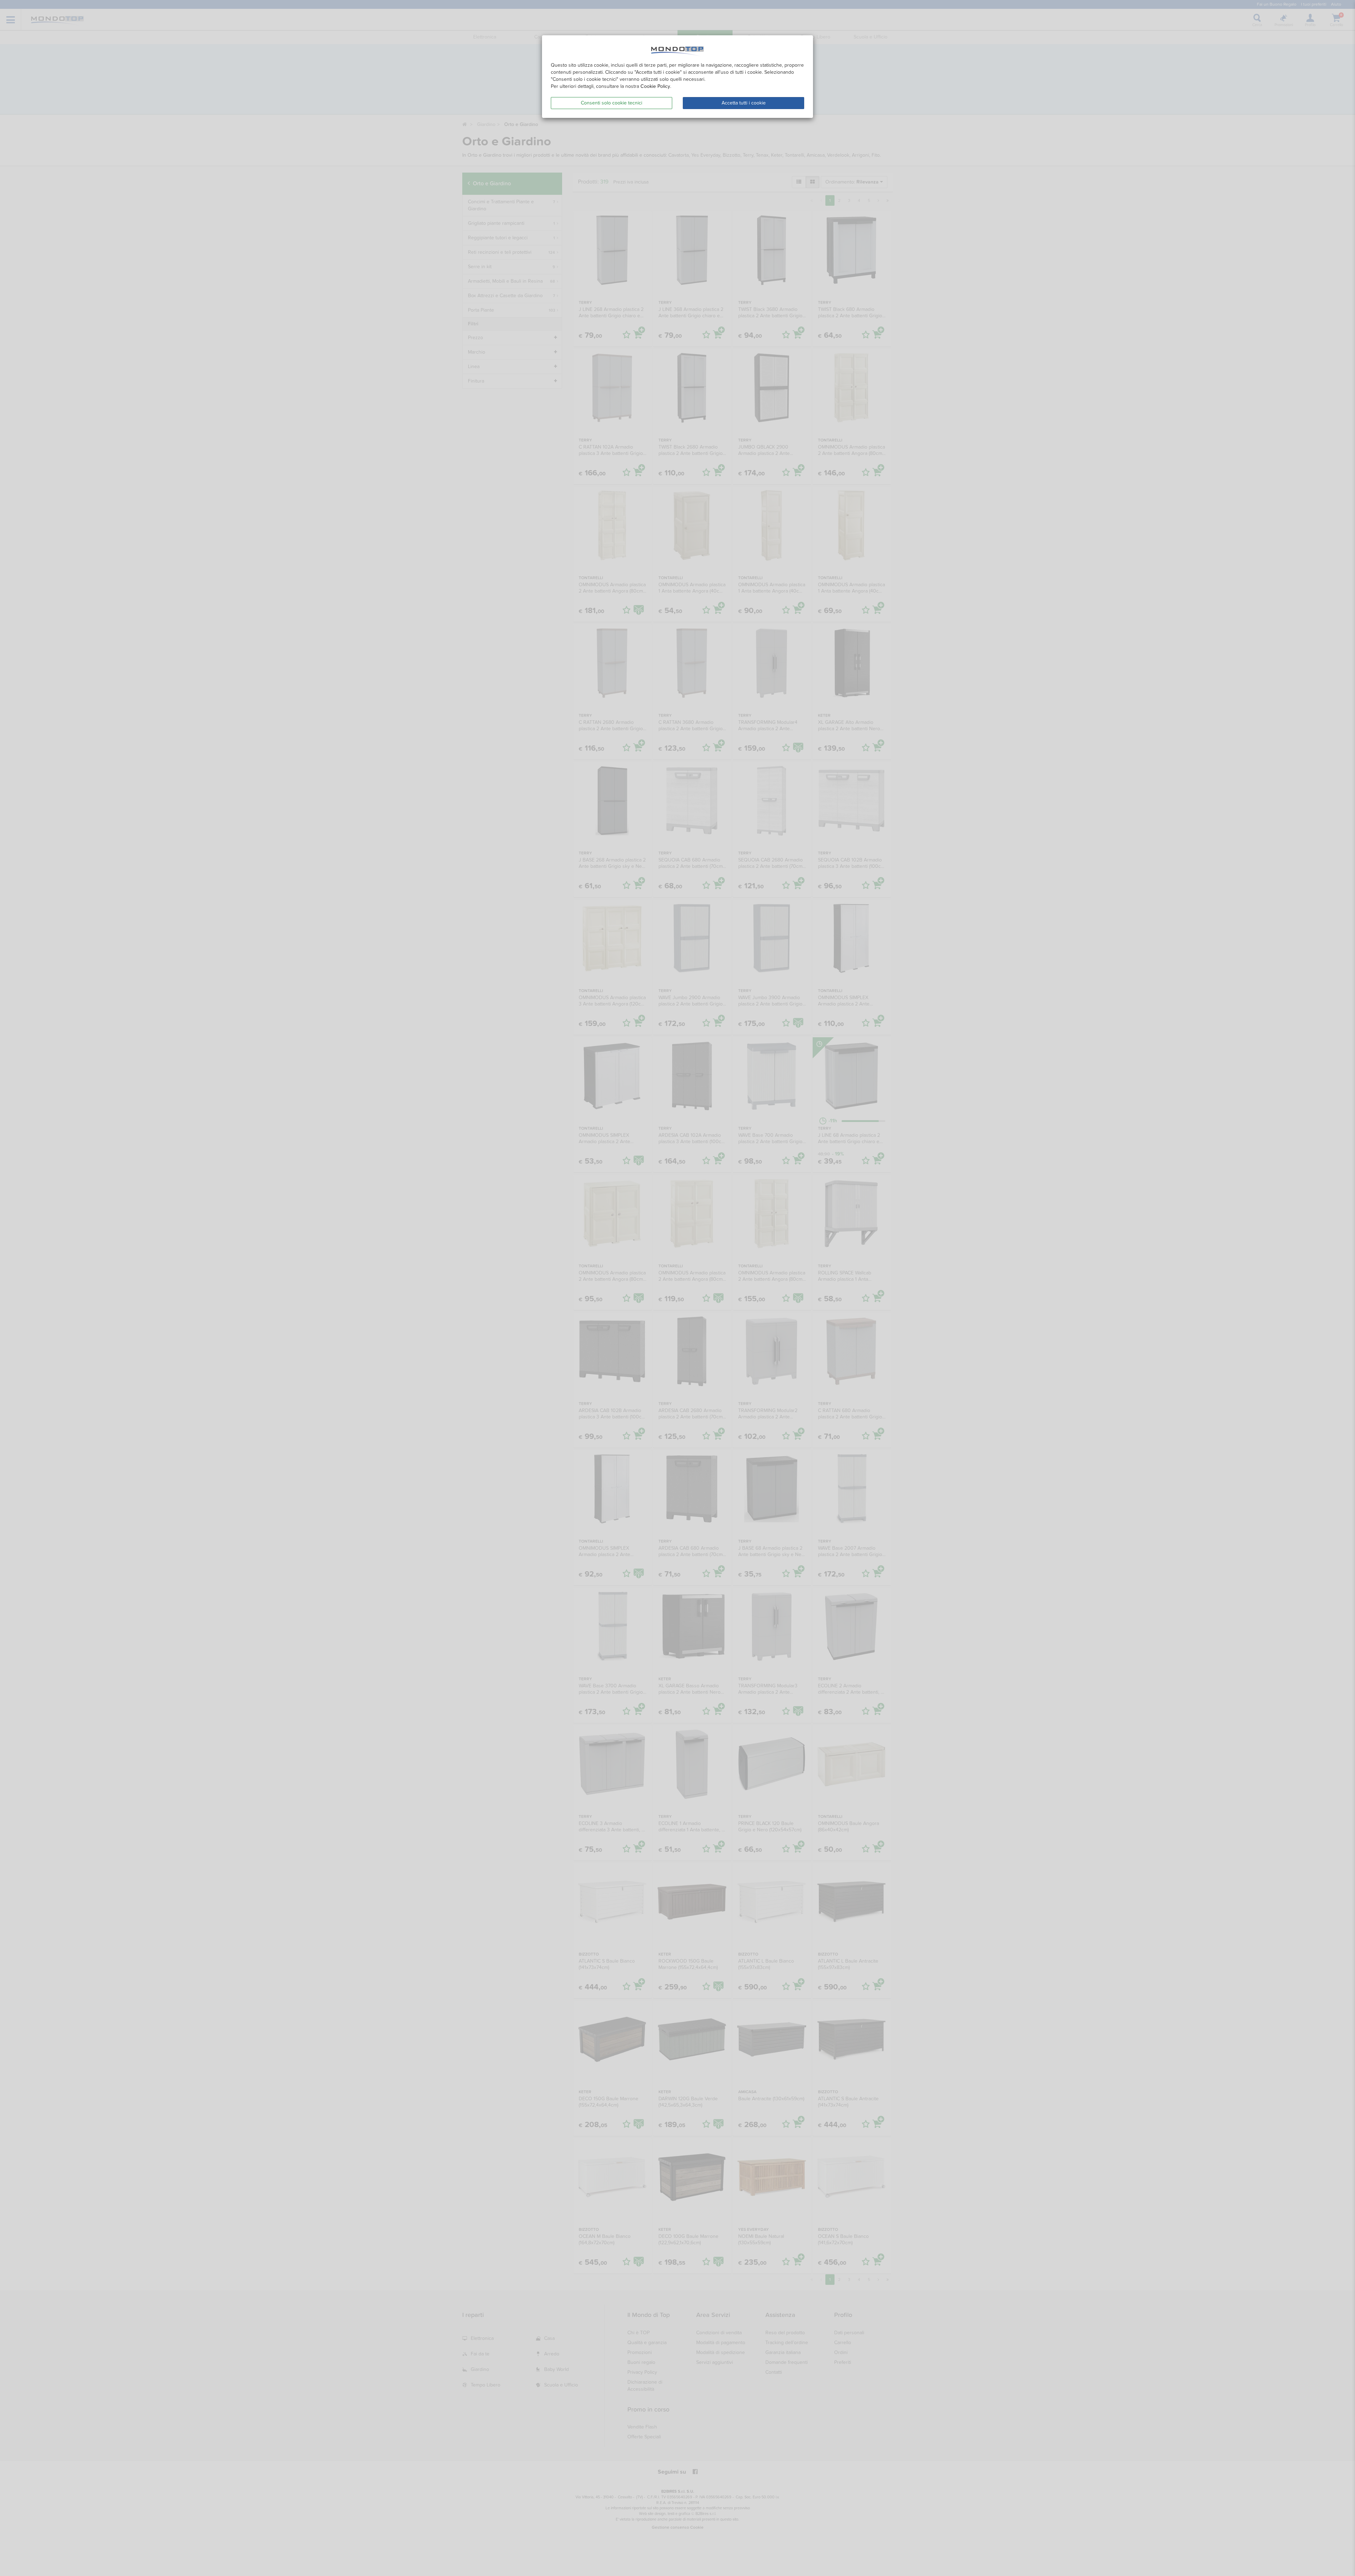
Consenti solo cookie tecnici (612, 103)
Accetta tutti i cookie (744, 103)
